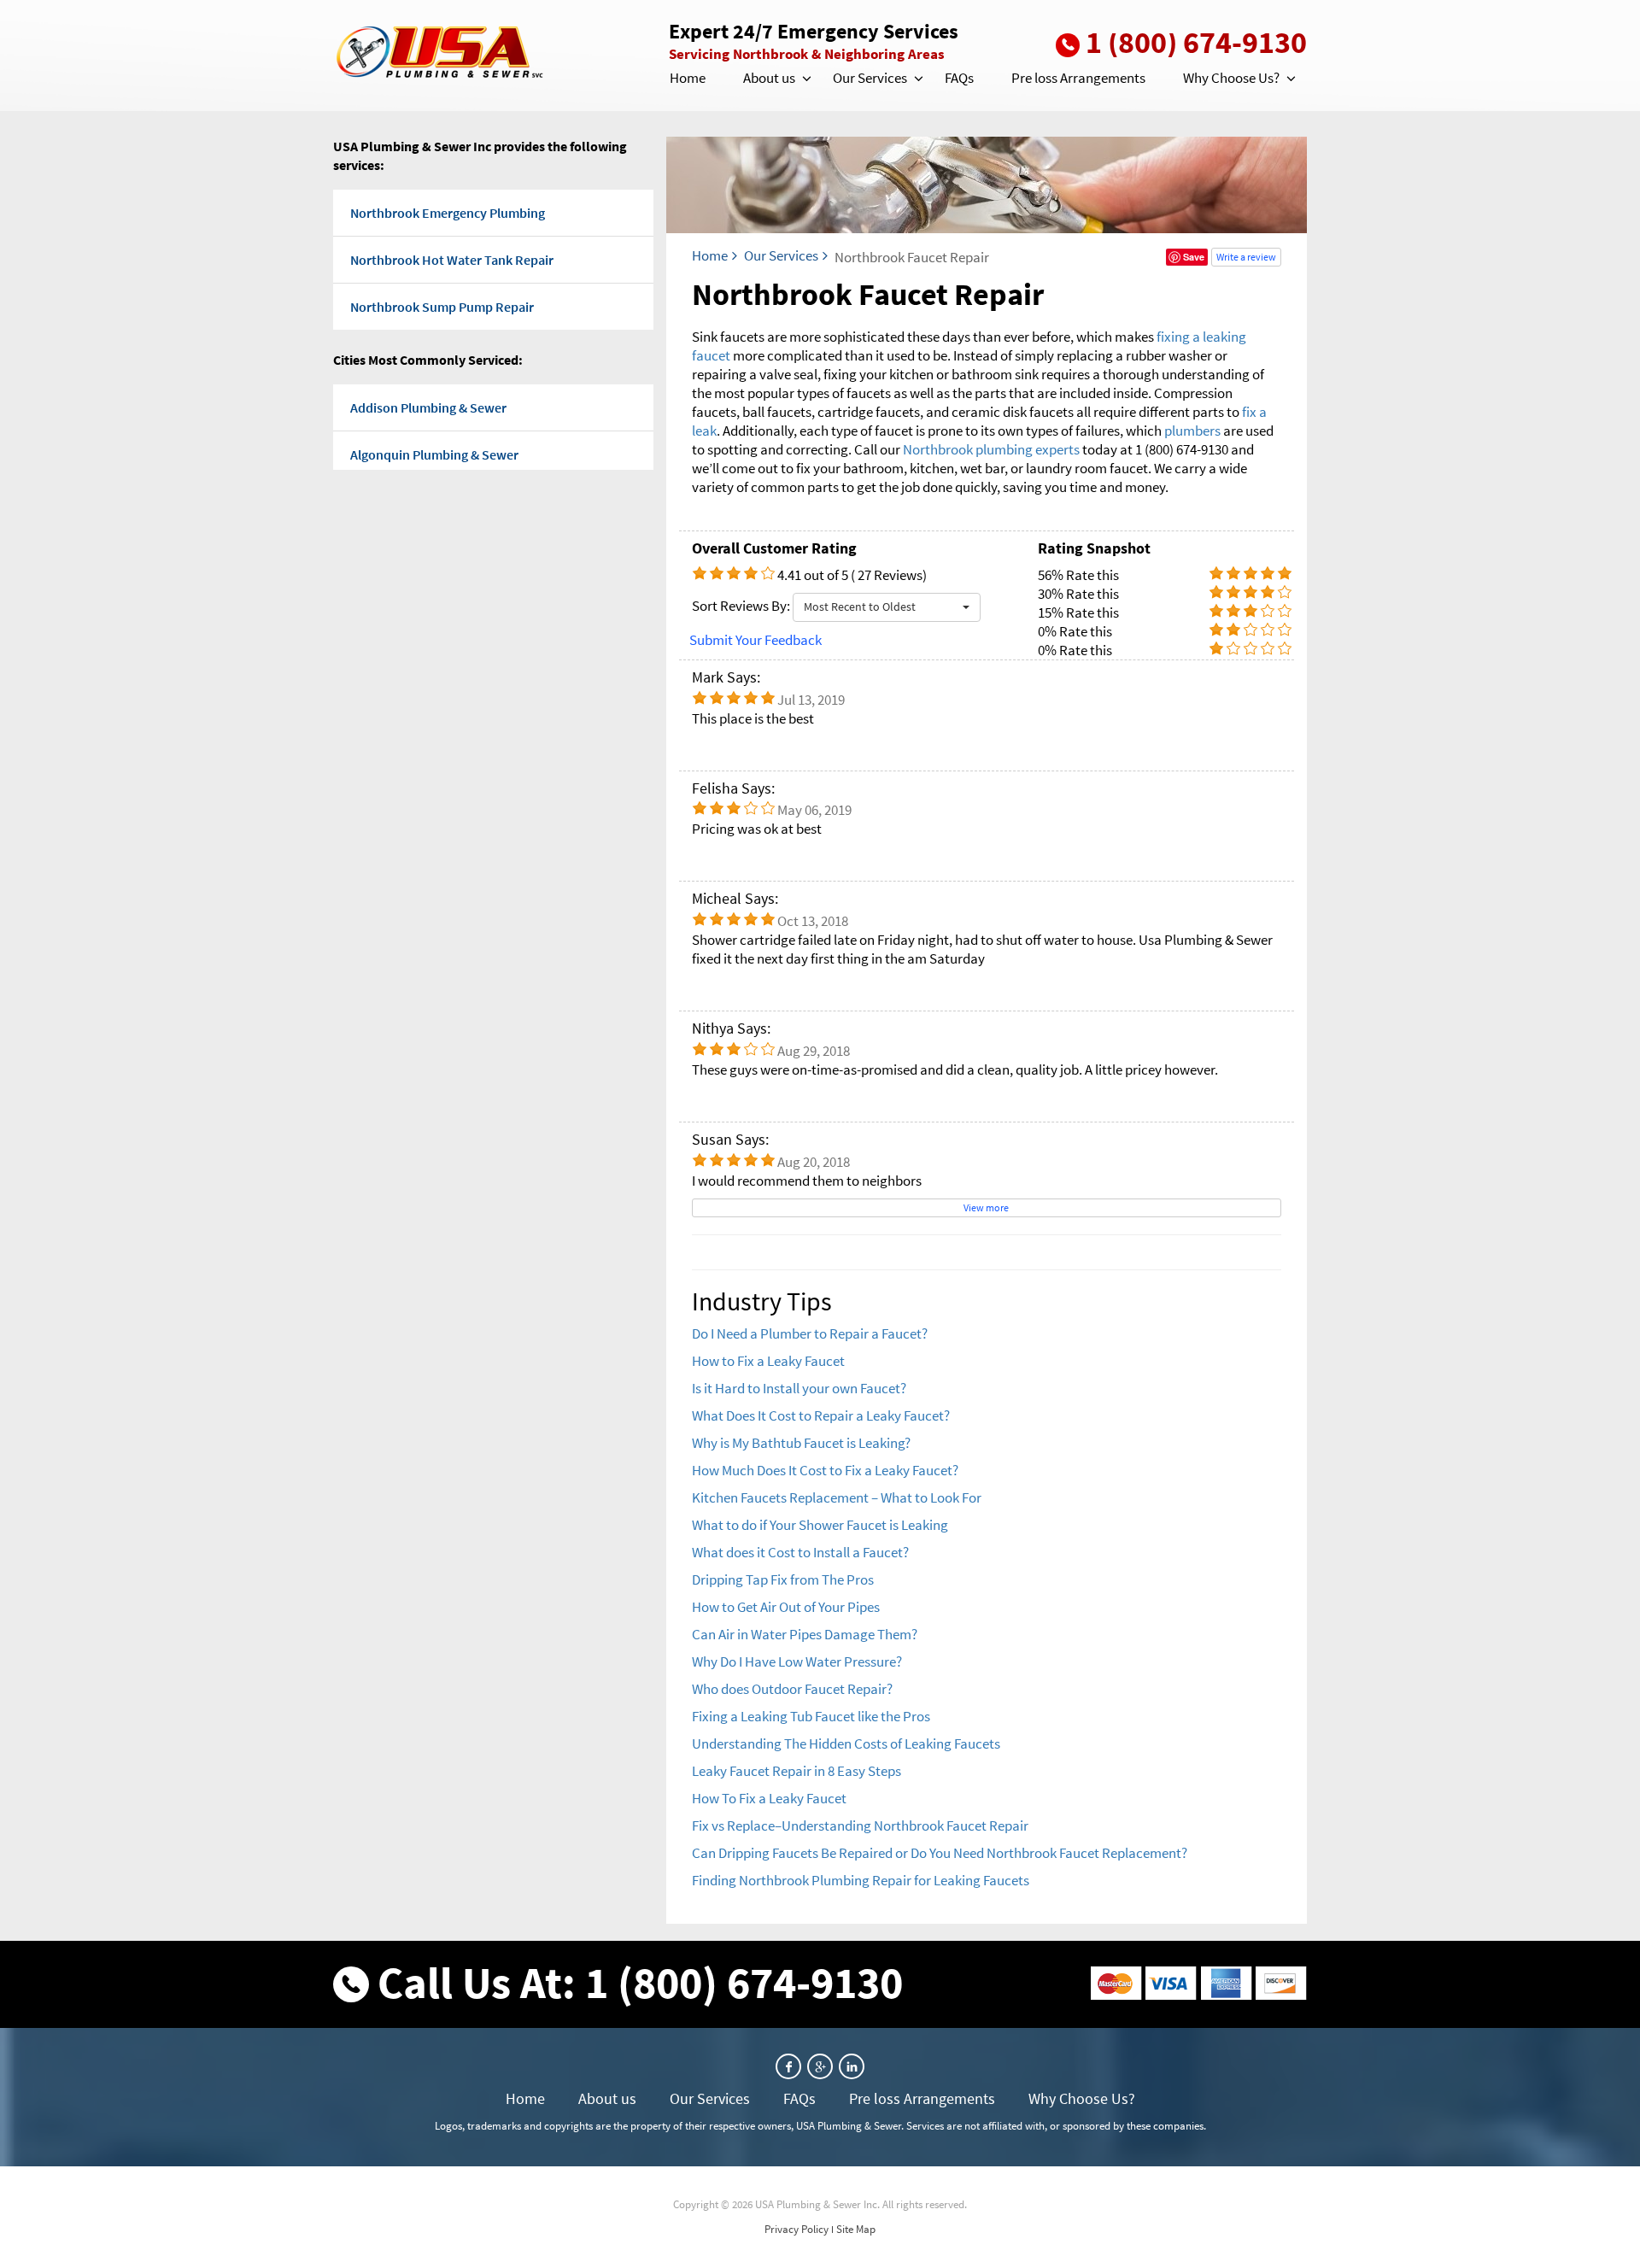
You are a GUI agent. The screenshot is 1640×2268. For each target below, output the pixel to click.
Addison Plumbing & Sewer (428, 407)
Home (688, 78)
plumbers (1192, 431)
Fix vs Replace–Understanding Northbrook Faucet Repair (860, 1826)
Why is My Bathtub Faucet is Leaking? (801, 1443)
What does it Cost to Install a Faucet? (800, 1552)
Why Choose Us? (1231, 78)
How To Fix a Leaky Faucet (769, 1798)
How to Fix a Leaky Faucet (768, 1361)
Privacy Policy (797, 2229)
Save (1194, 257)
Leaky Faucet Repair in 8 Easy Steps (797, 1771)
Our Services (870, 78)
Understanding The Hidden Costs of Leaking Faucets (846, 1743)
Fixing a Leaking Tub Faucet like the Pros (811, 1716)
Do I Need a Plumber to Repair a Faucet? (810, 1333)
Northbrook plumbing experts (991, 449)
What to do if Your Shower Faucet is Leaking (820, 1525)
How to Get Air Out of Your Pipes (786, 1607)
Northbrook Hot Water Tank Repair (452, 260)
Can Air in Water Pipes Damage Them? (805, 1634)
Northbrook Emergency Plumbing (448, 213)
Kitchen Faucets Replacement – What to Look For (837, 1497)
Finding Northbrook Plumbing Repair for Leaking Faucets (861, 1880)
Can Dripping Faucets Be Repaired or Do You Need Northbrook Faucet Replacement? (940, 1853)
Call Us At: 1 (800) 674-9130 (640, 1982)
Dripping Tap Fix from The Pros (783, 1579)
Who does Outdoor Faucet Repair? (792, 1689)
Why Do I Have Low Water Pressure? (797, 1661)
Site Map (856, 2229)
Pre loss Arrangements (1078, 78)
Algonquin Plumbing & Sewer (434, 454)
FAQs (959, 78)
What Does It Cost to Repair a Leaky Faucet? (821, 1415)
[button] (805, 79)
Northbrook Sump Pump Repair (442, 307)
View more (986, 1207)
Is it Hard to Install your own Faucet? (799, 1388)
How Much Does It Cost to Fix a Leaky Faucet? (825, 1470)
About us (769, 78)
